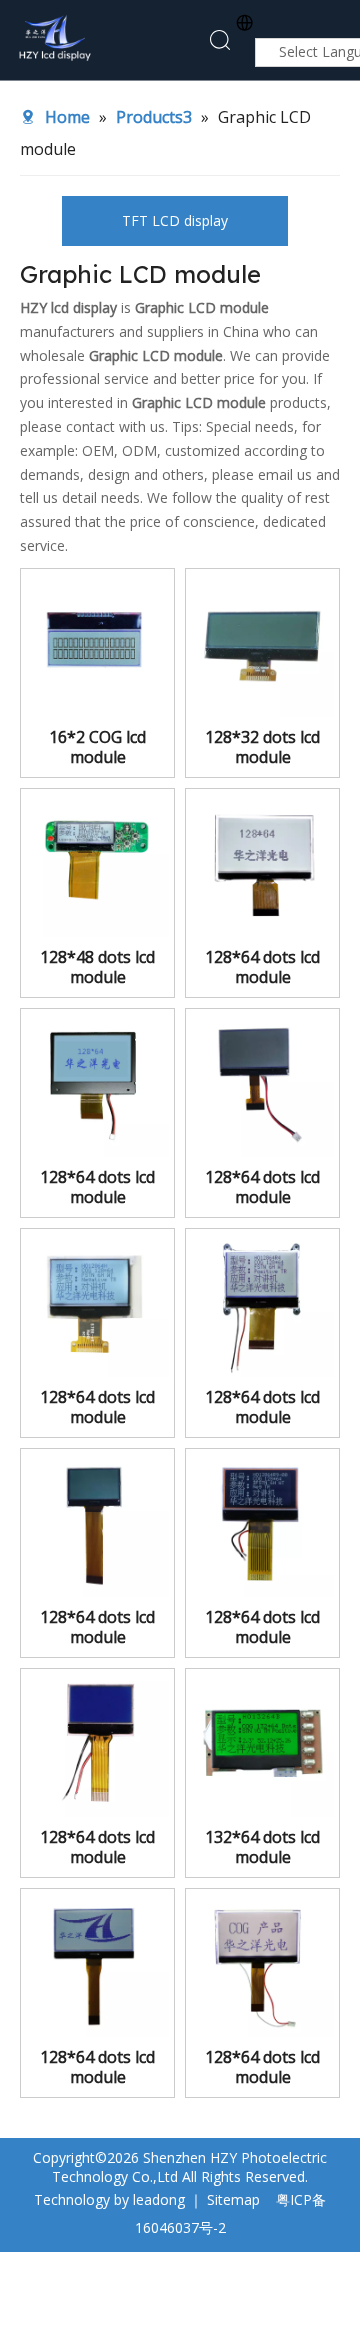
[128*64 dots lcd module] (262, 861)
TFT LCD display (175, 220)
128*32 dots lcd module (262, 747)
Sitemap (233, 2199)
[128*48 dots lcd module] (97, 864)
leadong (159, 2199)
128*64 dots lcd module (262, 967)
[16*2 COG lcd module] (97, 644)
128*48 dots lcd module (97, 967)
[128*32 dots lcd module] (262, 644)
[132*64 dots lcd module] (262, 1744)
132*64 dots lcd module (262, 1847)
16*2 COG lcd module (97, 747)
